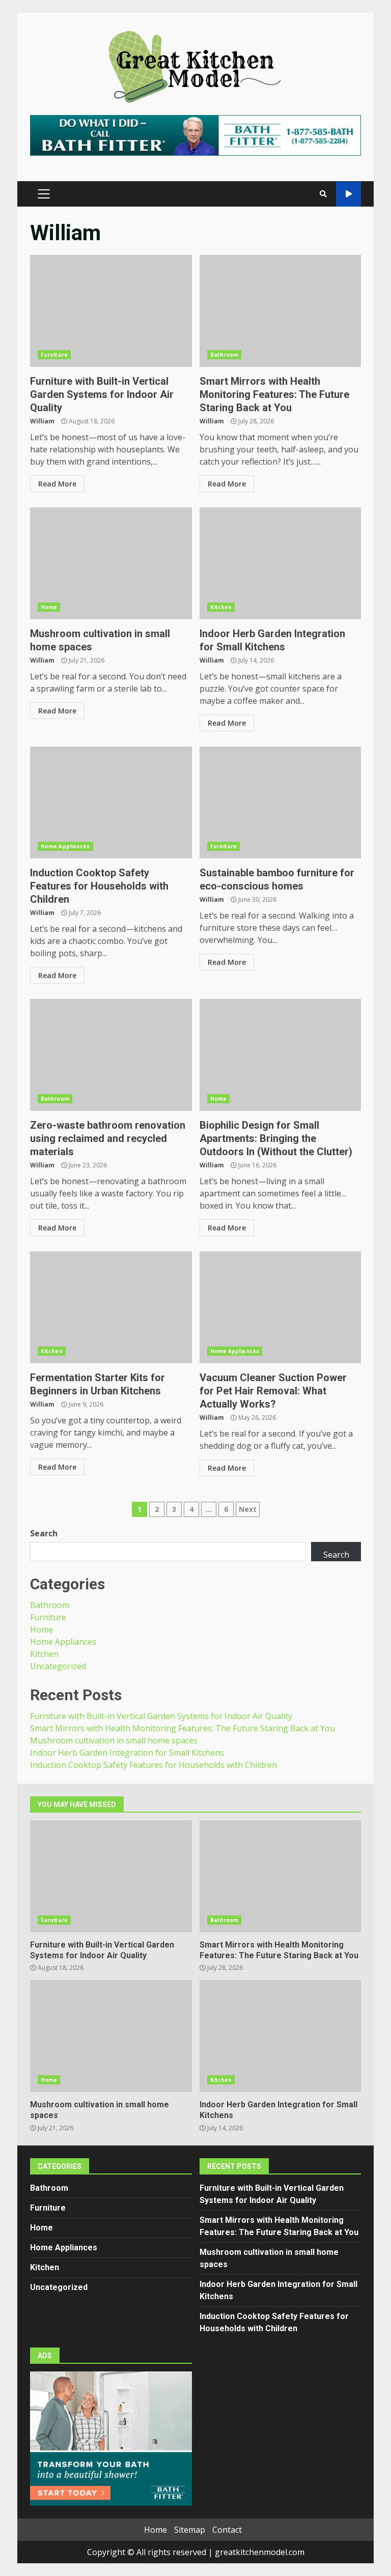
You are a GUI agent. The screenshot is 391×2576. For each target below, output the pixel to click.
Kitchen (221, 607)
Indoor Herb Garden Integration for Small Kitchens (281, 563)
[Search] (323, 194)
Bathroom (225, 355)
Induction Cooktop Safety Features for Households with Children (111, 803)
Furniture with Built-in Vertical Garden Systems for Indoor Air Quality (111, 311)
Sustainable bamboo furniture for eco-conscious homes (281, 803)
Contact (227, 2530)
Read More (57, 484)
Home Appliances (65, 846)
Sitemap (190, 2530)
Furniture (54, 355)
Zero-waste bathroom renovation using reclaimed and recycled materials (111, 1055)
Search (44, 1533)
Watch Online (348, 194)
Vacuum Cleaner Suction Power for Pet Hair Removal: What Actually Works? (281, 1307)
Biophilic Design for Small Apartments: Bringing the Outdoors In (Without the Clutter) (281, 1055)
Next (248, 1509)
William (42, 421)
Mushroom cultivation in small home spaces (111, 563)
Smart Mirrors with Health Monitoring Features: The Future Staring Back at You (281, 311)
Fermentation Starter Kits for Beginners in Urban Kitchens (111, 1307)
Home (49, 607)
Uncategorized (58, 1666)
